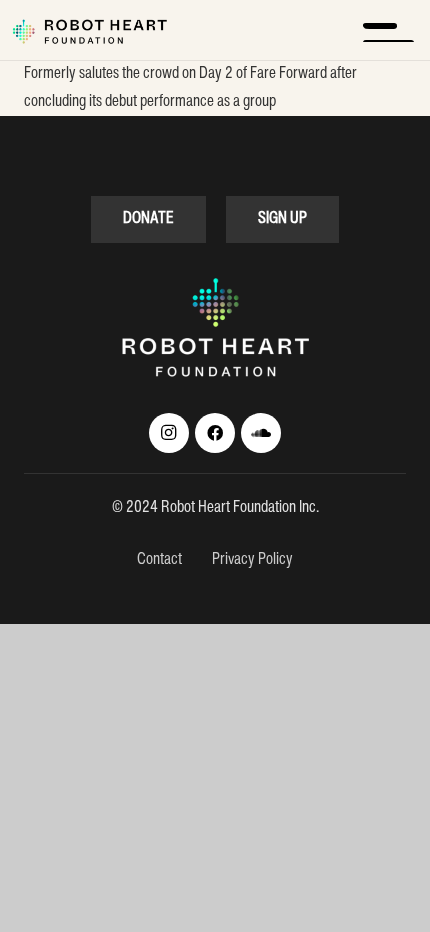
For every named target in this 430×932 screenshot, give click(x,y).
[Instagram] (169, 433)
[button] (388, 30)
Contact (161, 560)
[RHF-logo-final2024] (89, 31)
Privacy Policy (252, 560)
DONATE (148, 219)
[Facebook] (215, 433)
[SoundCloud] (261, 433)
